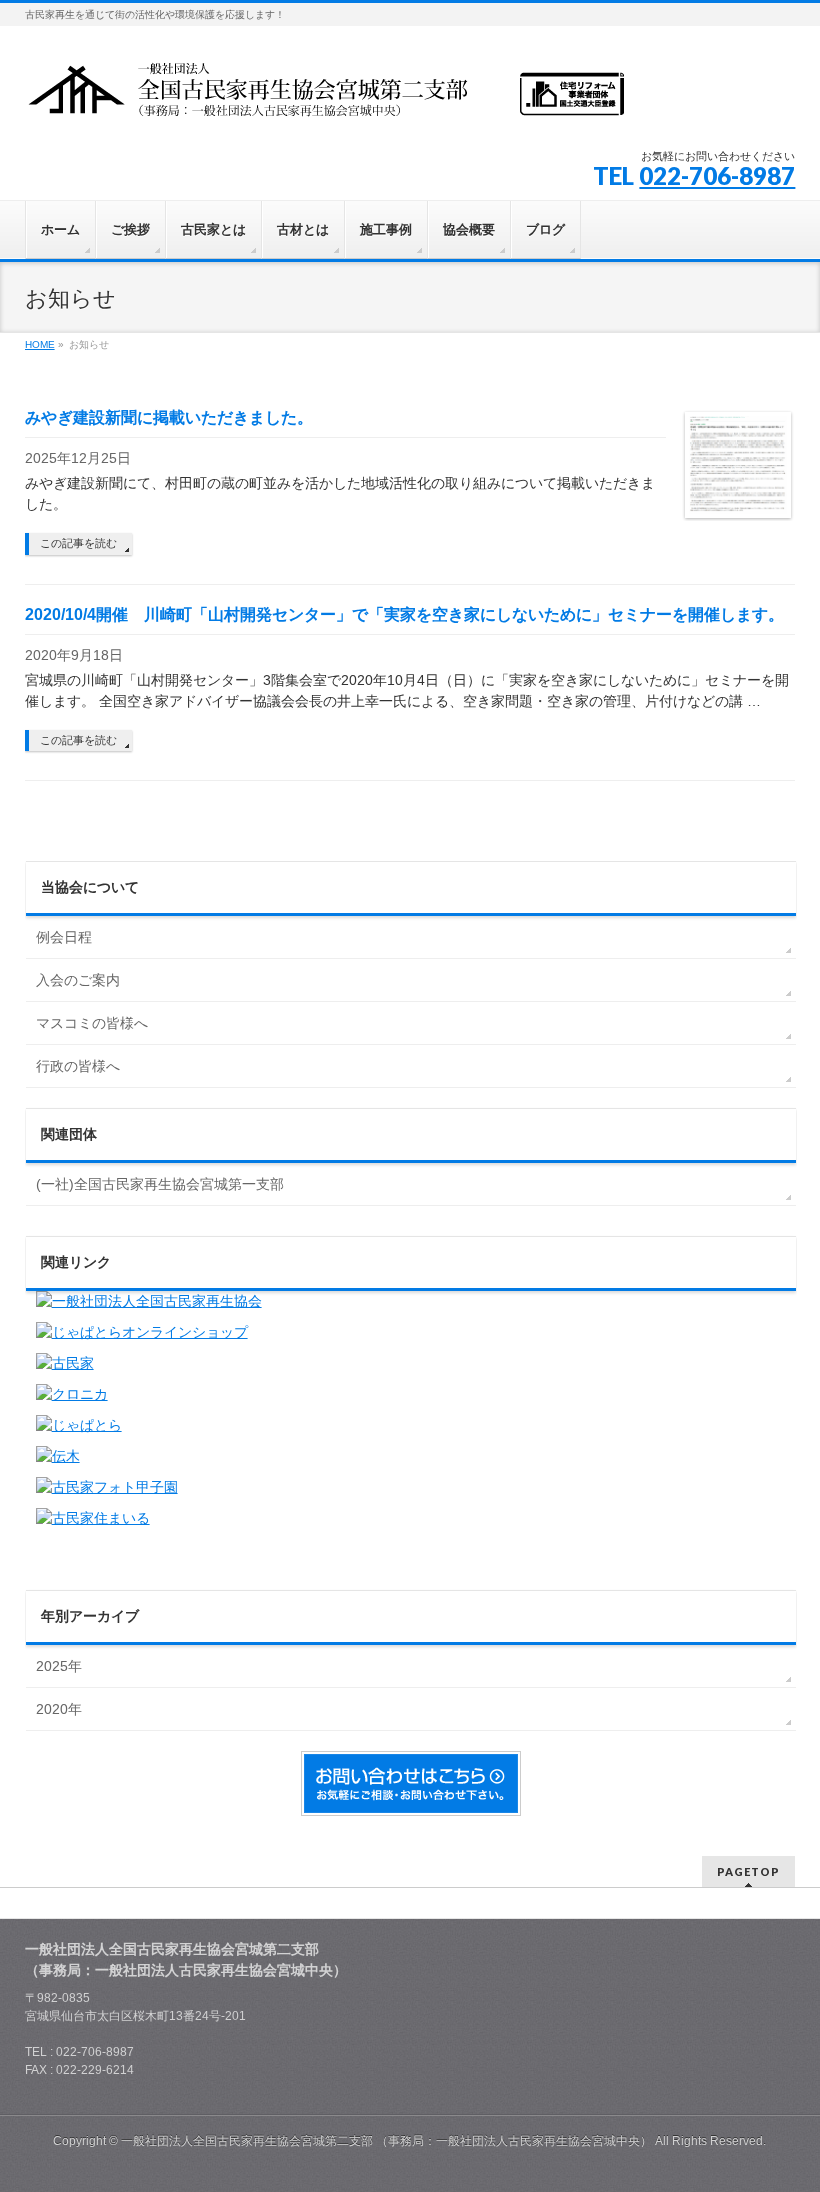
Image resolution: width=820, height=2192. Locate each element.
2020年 (59, 1709)
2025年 (59, 1666)
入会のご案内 (78, 980)
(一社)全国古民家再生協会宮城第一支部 (160, 1184)
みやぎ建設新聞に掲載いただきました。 (169, 417)
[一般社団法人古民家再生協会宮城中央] (325, 96)
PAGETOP (748, 1871)
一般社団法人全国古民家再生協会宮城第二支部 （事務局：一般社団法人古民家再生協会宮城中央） (386, 2141)
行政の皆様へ (78, 1066)
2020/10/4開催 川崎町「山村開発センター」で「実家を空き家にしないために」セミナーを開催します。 (404, 614)
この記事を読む (78, 543)
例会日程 (64, 937)
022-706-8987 (717, 175)
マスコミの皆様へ (92, 1023)
